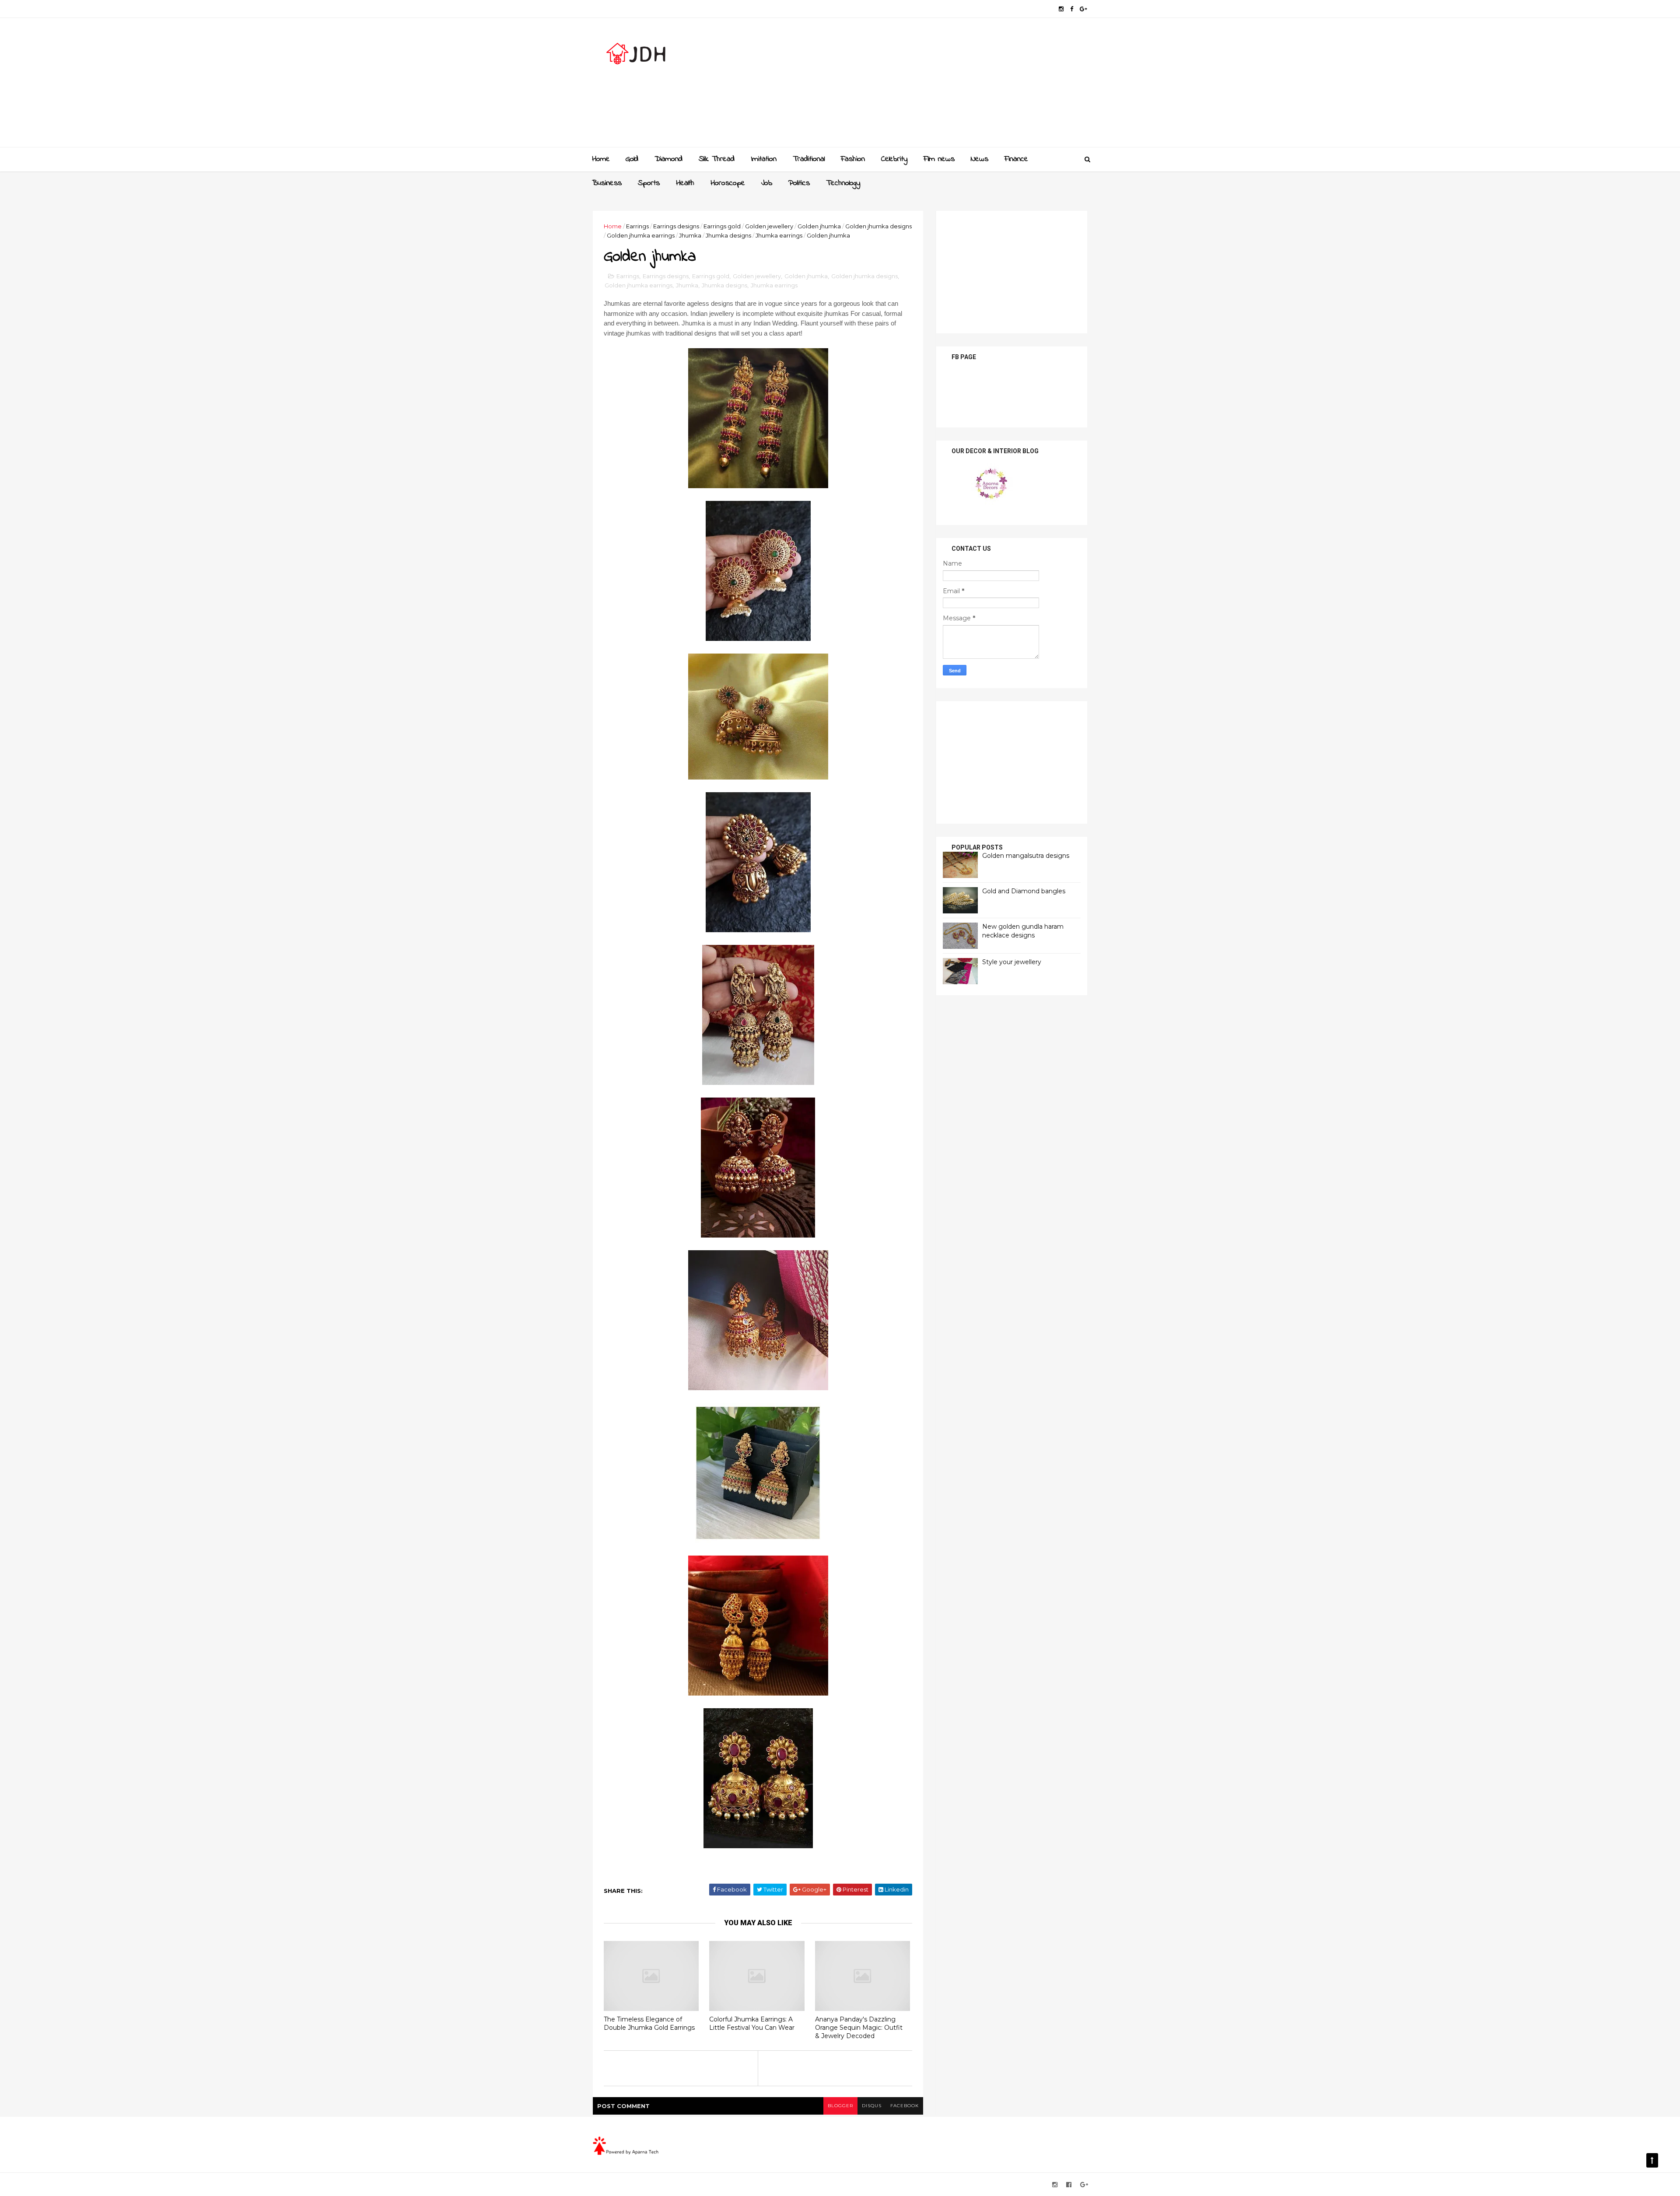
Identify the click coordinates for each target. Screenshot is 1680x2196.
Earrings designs (676, 226)
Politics (799, 183)
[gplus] (1083, 9)
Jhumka (690, 235)
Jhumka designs (728, 235)
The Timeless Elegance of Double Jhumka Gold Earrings (649, 2023)
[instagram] (1061, 9)
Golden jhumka (819, 226)
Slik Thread (717, 159)
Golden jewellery (769, 226)
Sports (649, 183)
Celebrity (894, 159)
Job (767, 183)
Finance (1016, 159)
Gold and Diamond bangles (1024, 891)
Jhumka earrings (779, 235)
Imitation (764, 159)
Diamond (668, 159)
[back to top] (1652, 2160)
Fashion (853, 159)
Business (607, 183)
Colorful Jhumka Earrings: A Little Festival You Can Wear (752, 2023)
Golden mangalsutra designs (1026, 856)
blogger (840, 2106)
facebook (905, 2106)
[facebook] (1072, 9)
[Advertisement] (928, 86)
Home (601, 159)
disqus (872, 2106)
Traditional (809, 159)
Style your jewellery (1012, 962)
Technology (843, 183)
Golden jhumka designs (878, 226)
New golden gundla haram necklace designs (1023, 931)
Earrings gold (722, 226)
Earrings (637, 226)
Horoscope (728, 183)
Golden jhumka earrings (641, 235)
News (980, 159)
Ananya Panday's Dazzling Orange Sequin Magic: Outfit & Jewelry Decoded (859, 2027)
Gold (632, 159)
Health (685, 183)
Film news (939, 159)
